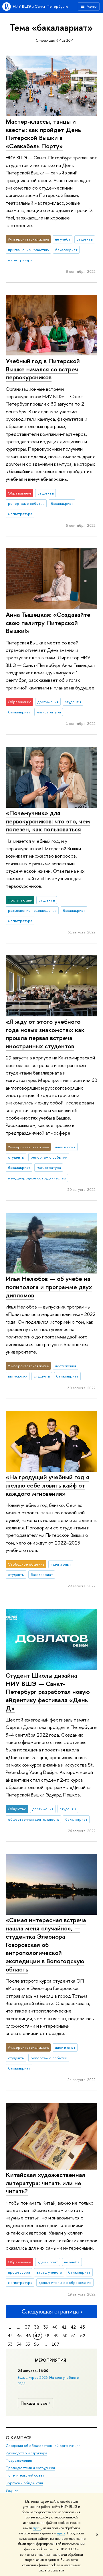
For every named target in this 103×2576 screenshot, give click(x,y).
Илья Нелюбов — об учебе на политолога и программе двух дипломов (49, 1287)
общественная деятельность (33, 1819)
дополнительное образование (65, 2282)
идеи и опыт (65, 1147)
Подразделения (19, 2460)
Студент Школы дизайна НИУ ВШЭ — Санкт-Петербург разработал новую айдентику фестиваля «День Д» (48, 1692)
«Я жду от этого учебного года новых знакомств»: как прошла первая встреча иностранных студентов (45, 1034)
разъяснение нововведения (32, 910)
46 (28, 2336)
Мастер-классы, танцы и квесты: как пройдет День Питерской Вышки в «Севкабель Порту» (43, 134)
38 (37, 2327)
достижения (48, 702)
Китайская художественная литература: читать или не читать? (45, 2183)
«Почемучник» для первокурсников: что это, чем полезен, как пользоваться (48, 821)
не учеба (63, 239)
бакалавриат (66, 250)
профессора (19, 2272)
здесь (37, 2528)
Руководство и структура (26, 2453)
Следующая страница (50, 2311)
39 (46, 2327)
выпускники (18, 1376)
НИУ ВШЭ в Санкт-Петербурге (41, 6)
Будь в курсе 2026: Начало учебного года (48, 2380)
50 (65, 2336)
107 (55, 2344)
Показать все (34, 2403)
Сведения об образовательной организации (43, 2446)
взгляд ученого (49, 2272)
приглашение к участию (28, 250)
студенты (85, 239)
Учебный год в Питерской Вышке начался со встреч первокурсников (43, 369)
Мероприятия (50, 2360)
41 (64, 2327)
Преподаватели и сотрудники (30, 2468)
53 (10, 2344)
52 (83, 2336)
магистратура (20, 260)
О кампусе (18, 2438)
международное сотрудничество (37, 1178)
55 (28, 2344)
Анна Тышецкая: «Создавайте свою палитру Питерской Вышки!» (48, 623)
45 (19, 2336)
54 (19, 2344)
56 (36, 2344)
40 (55, 2327)
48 (47, 2336)
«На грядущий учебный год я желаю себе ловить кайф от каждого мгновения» (47, 1485)
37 (27, 2327)
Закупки (12, 2490)
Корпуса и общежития (24, 2483)
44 (10, 2336)
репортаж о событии (26, 503)
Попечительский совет (25, 2475)
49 (56, 2336)
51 (74, 2336)
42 (73, 2327)
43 (82, 2327)
